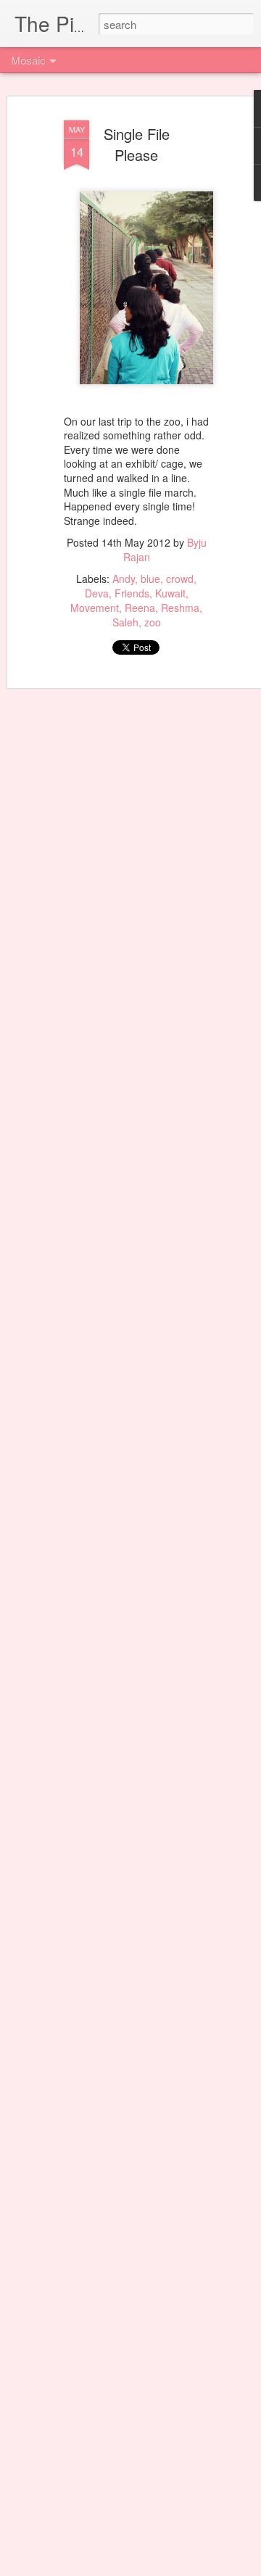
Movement (95, 608)
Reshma (180, 608)
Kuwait (170, 593)
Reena (140, 608)
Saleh (125, 622)
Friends (132, 593)
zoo (153, 622)
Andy (124, 579)
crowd (180, 579)
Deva (97, 593)
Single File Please (137, 144)
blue (150, 579)
